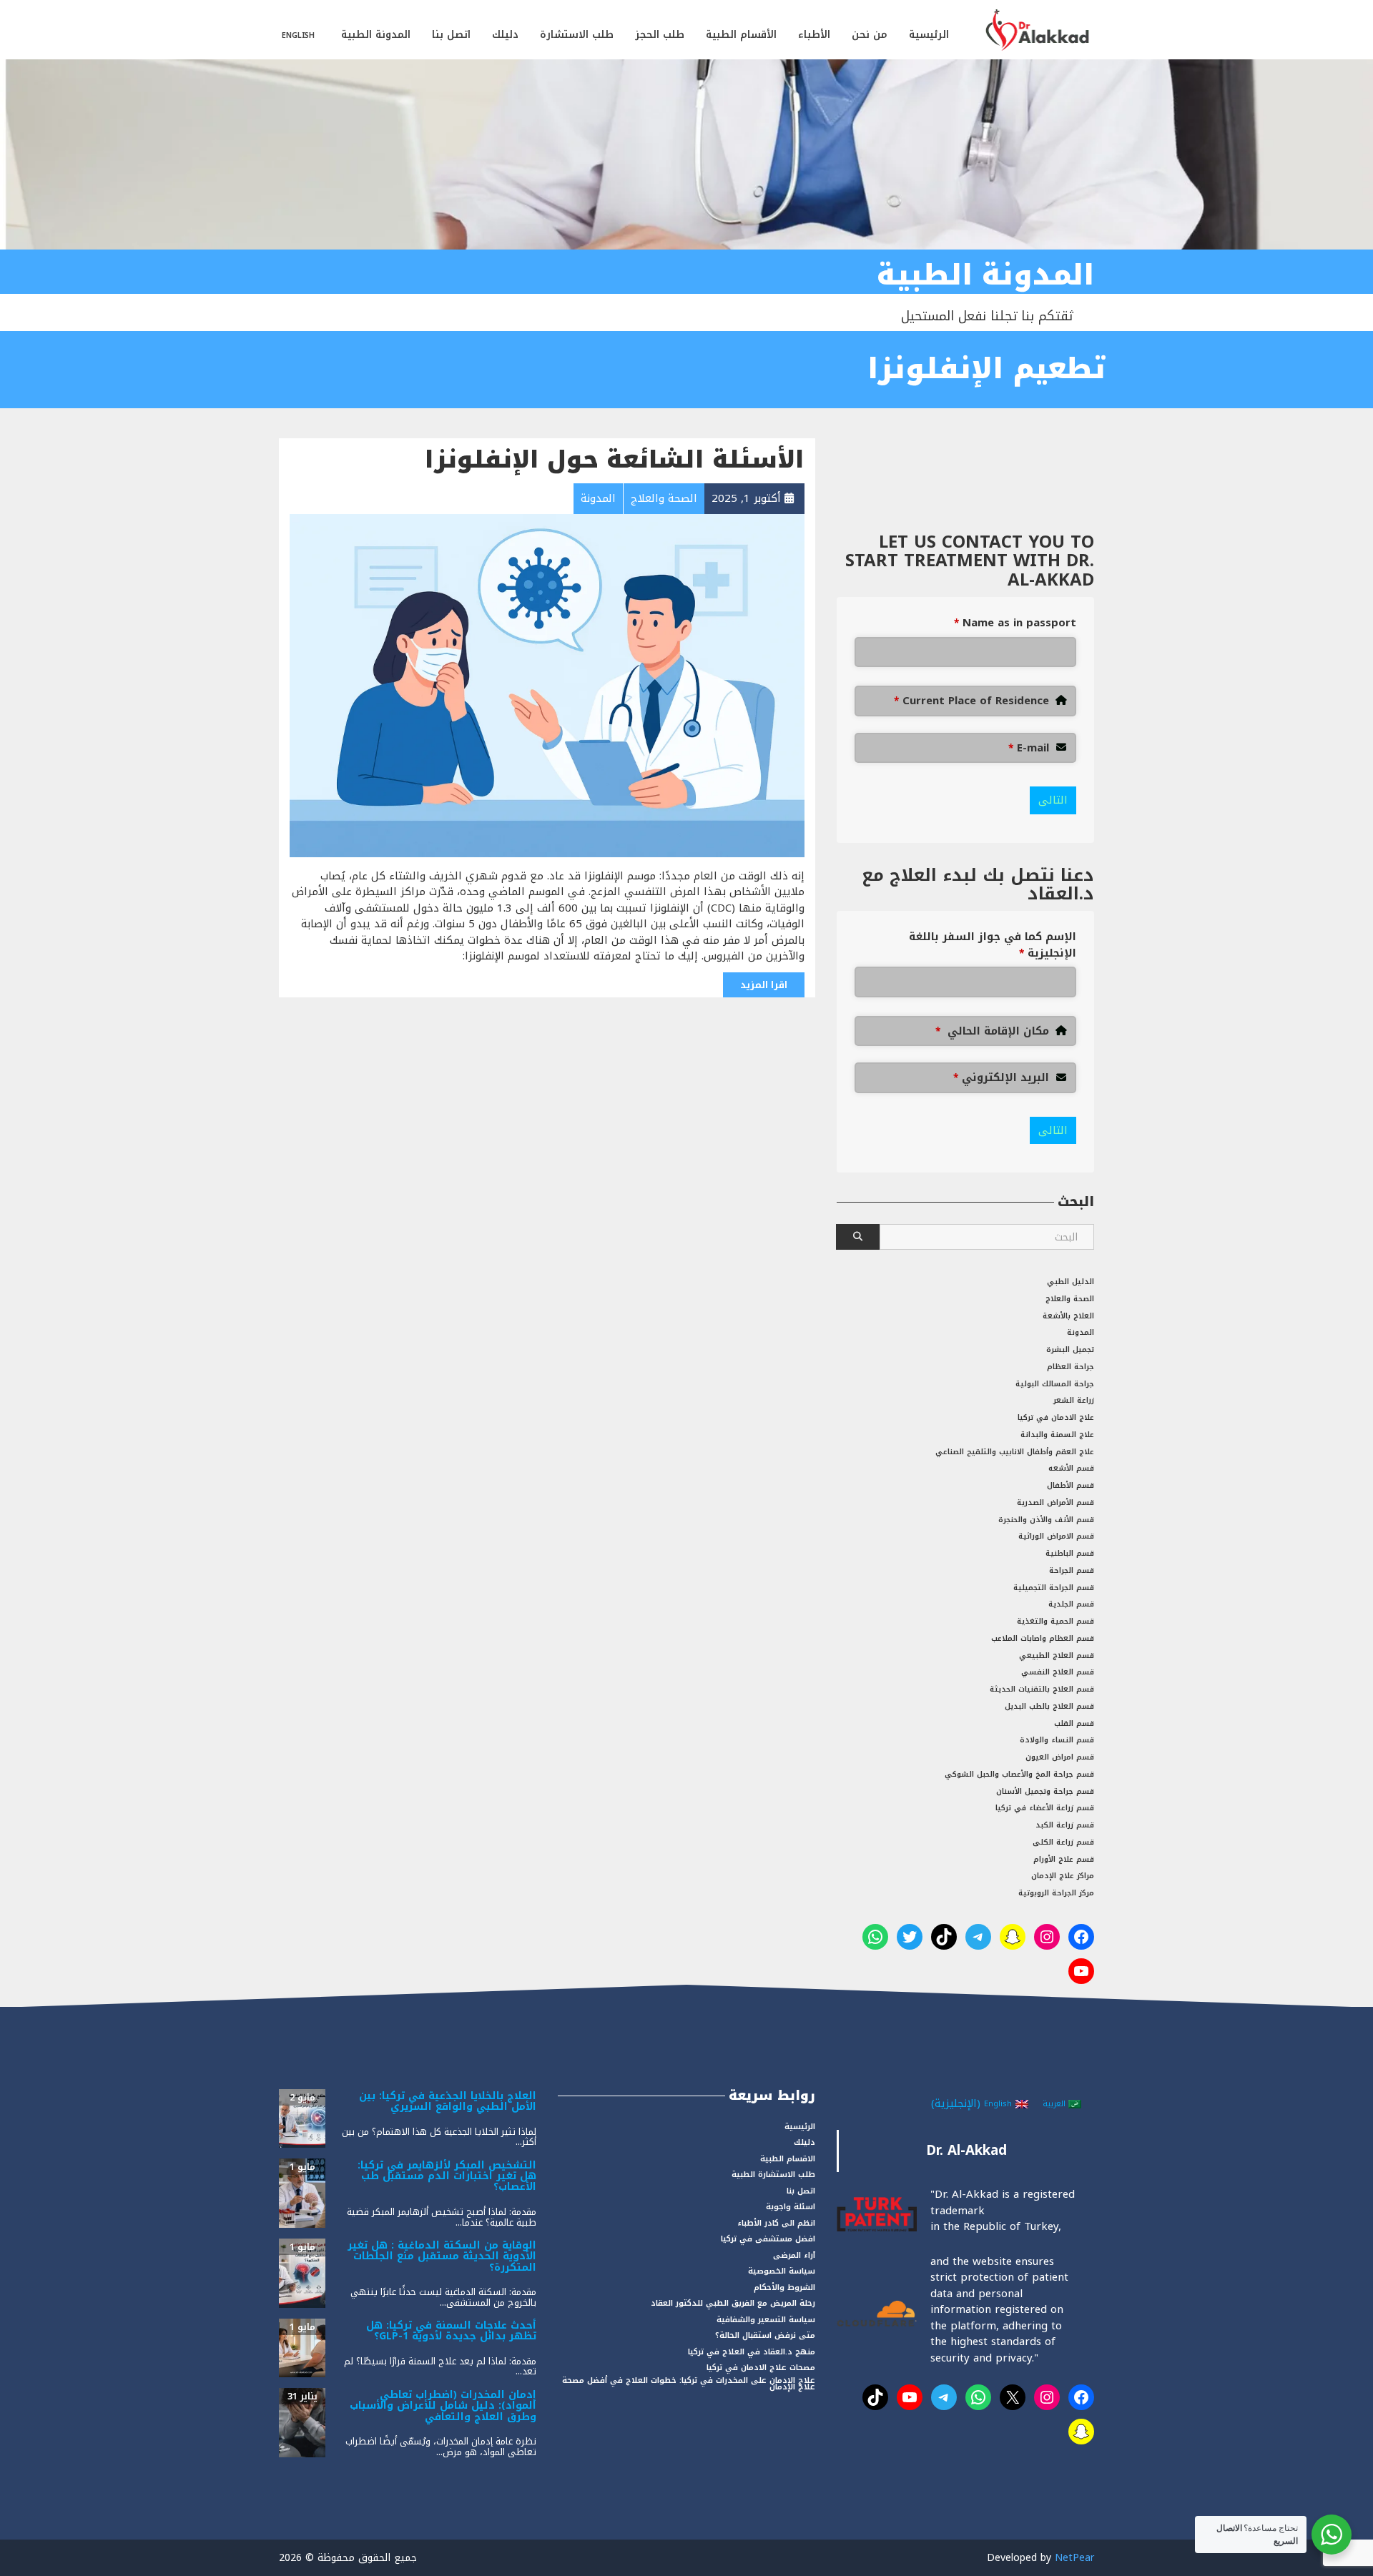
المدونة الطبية (376, 35)
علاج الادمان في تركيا (1056, 1417)
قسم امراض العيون (1060, 1757)
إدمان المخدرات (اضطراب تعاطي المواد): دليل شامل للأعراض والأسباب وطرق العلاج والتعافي (443, 2406)
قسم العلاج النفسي (1058, 1672)
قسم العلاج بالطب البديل (1049, 1706)
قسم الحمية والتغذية (1055, 1621)
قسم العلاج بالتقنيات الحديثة (1042, 1689)
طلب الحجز (660, 35)
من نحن (870, 35)
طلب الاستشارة (577, 35)
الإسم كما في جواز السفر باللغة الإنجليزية (993, 945)
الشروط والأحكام (784, 2288)
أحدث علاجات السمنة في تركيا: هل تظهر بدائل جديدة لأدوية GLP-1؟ (451, 2331)
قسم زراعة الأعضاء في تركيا (1045, 1808)
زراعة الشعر (1074, 1400)
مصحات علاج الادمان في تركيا (761, 2368)
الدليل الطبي (1071, 1282)
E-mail (1029, 748)
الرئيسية (929, 35)
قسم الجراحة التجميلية (1054, 1588)
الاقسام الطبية (788, 2159)
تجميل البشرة (1070, 1349)
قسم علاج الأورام (1064, 1859)
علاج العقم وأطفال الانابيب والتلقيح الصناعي (1015, 1452)
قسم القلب (1074, 1723)
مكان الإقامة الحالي (992, 1031)
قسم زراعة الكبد (1065, 1825)
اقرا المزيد (764, 985)
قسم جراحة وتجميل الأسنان (1045, 1791)
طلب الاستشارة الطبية (773, 2175)
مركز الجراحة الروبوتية (1056, 1893)
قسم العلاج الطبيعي (1057, 1655)
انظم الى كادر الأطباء (776, 2223)
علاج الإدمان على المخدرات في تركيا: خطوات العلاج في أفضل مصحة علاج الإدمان (689, 2384)
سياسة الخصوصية (782, 2271)
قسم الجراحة (1072, 1570)
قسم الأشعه (1071, 1468)
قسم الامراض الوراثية (1056, 1536)
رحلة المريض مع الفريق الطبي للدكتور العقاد (733, 2303)
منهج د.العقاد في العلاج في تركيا (752, 2352)
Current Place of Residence (971, 701)
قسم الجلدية (1071, 1604)
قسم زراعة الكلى (1063, 1842)
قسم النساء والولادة (1057, 1740)
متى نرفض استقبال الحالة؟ (765, 2335)
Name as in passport (1015, 623)
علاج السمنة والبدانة (1057, 1435)
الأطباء (814, 35)
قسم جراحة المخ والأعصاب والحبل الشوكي (1019, 1774)
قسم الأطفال (1071, 1485)
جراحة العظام (1071, 1367)
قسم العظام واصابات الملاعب (1043, 1638)
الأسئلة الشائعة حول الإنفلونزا (615, 460)
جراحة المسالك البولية (1055, 1384)
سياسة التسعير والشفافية (766, 2320)
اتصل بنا (451, 35)
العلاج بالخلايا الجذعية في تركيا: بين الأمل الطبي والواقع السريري (448, 2101)
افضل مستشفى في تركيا (768, 2239)
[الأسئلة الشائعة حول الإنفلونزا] (547, 685)
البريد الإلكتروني (1001, 1078)
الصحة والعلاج (1070, 1299)
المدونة (1081, 1332)
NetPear (1074, 2558)
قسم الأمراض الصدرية (1055, 1502)
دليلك (505, 35)
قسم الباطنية (1070, 1553)
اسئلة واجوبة (791, 2207)
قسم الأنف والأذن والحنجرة (1046, 1520)
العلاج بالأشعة (1068, 1316)
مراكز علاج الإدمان (1063, 1876)
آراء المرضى (794, 2255)
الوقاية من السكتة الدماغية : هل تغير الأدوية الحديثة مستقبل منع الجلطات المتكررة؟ (442, 2256)
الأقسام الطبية (741, 35)
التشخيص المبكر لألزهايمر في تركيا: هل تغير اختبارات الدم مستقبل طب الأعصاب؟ (447, 2176)
